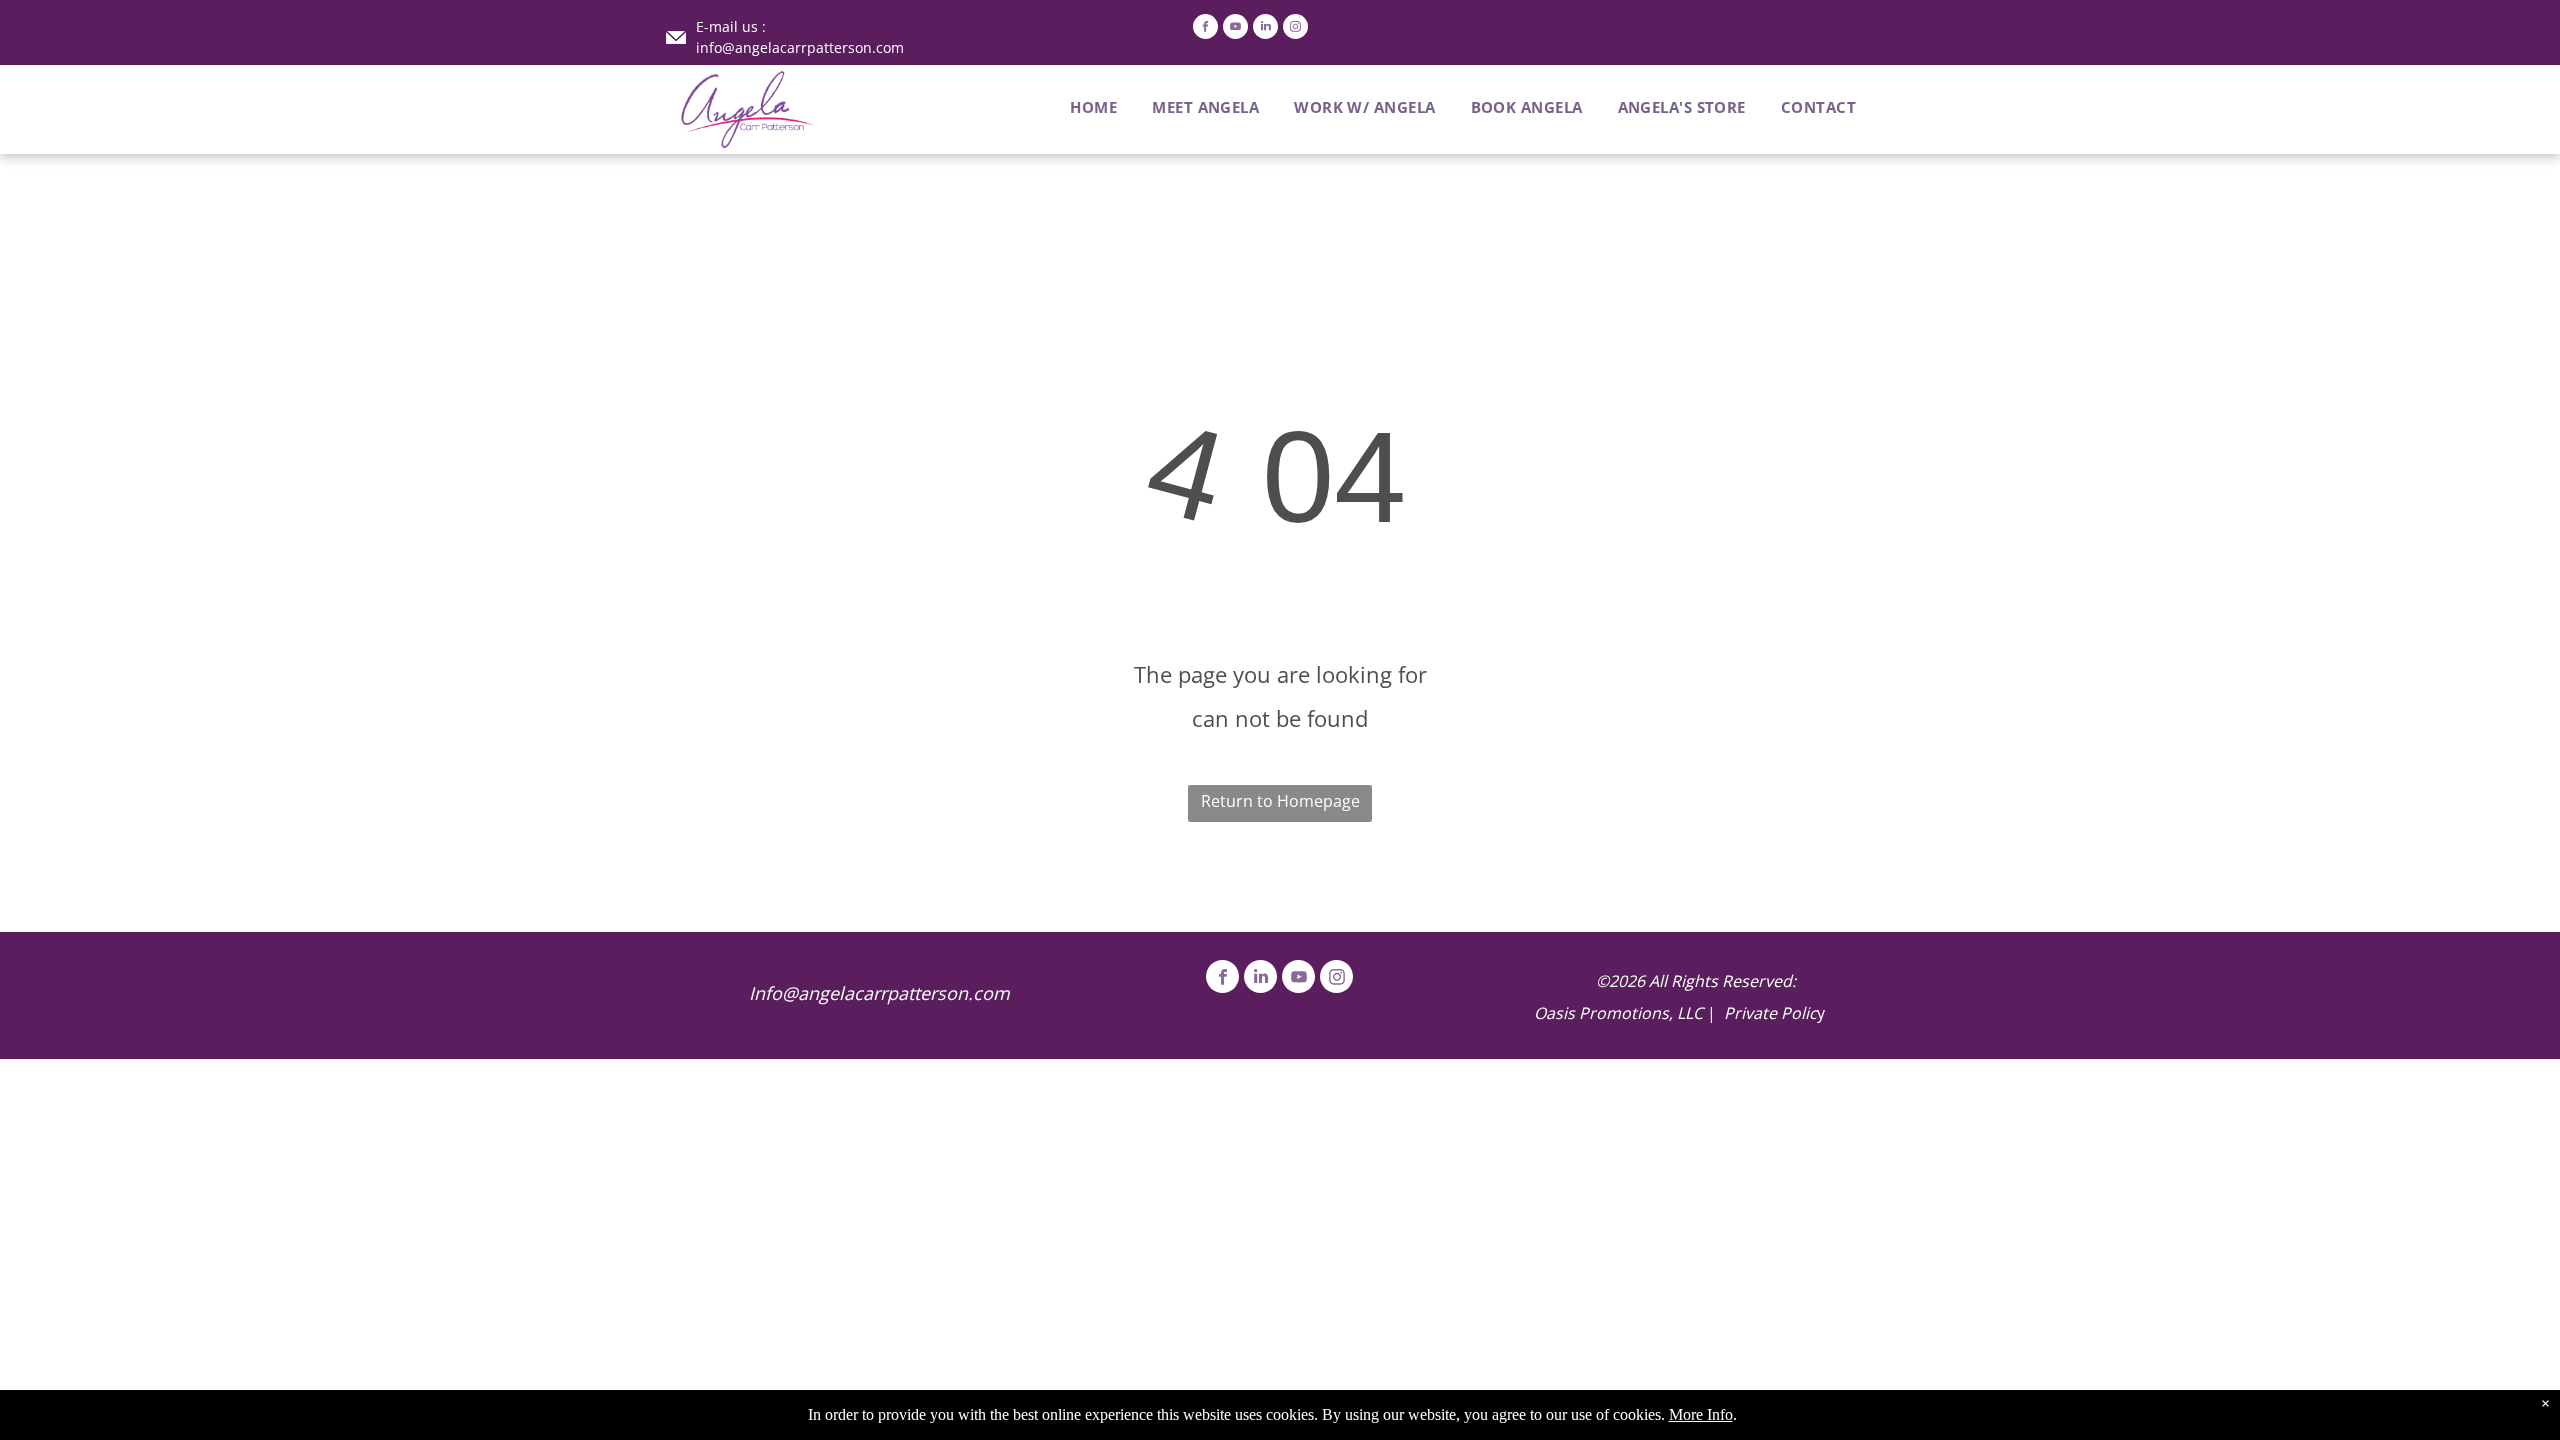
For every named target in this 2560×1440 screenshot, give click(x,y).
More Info (1701, 1414)
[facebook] (1205, 29)
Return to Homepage (1280, 801)
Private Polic (1770, 1013)
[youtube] (1235, 29)
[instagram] (1295, 29)
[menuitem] (1076, 107)
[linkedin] (1265, 29)
